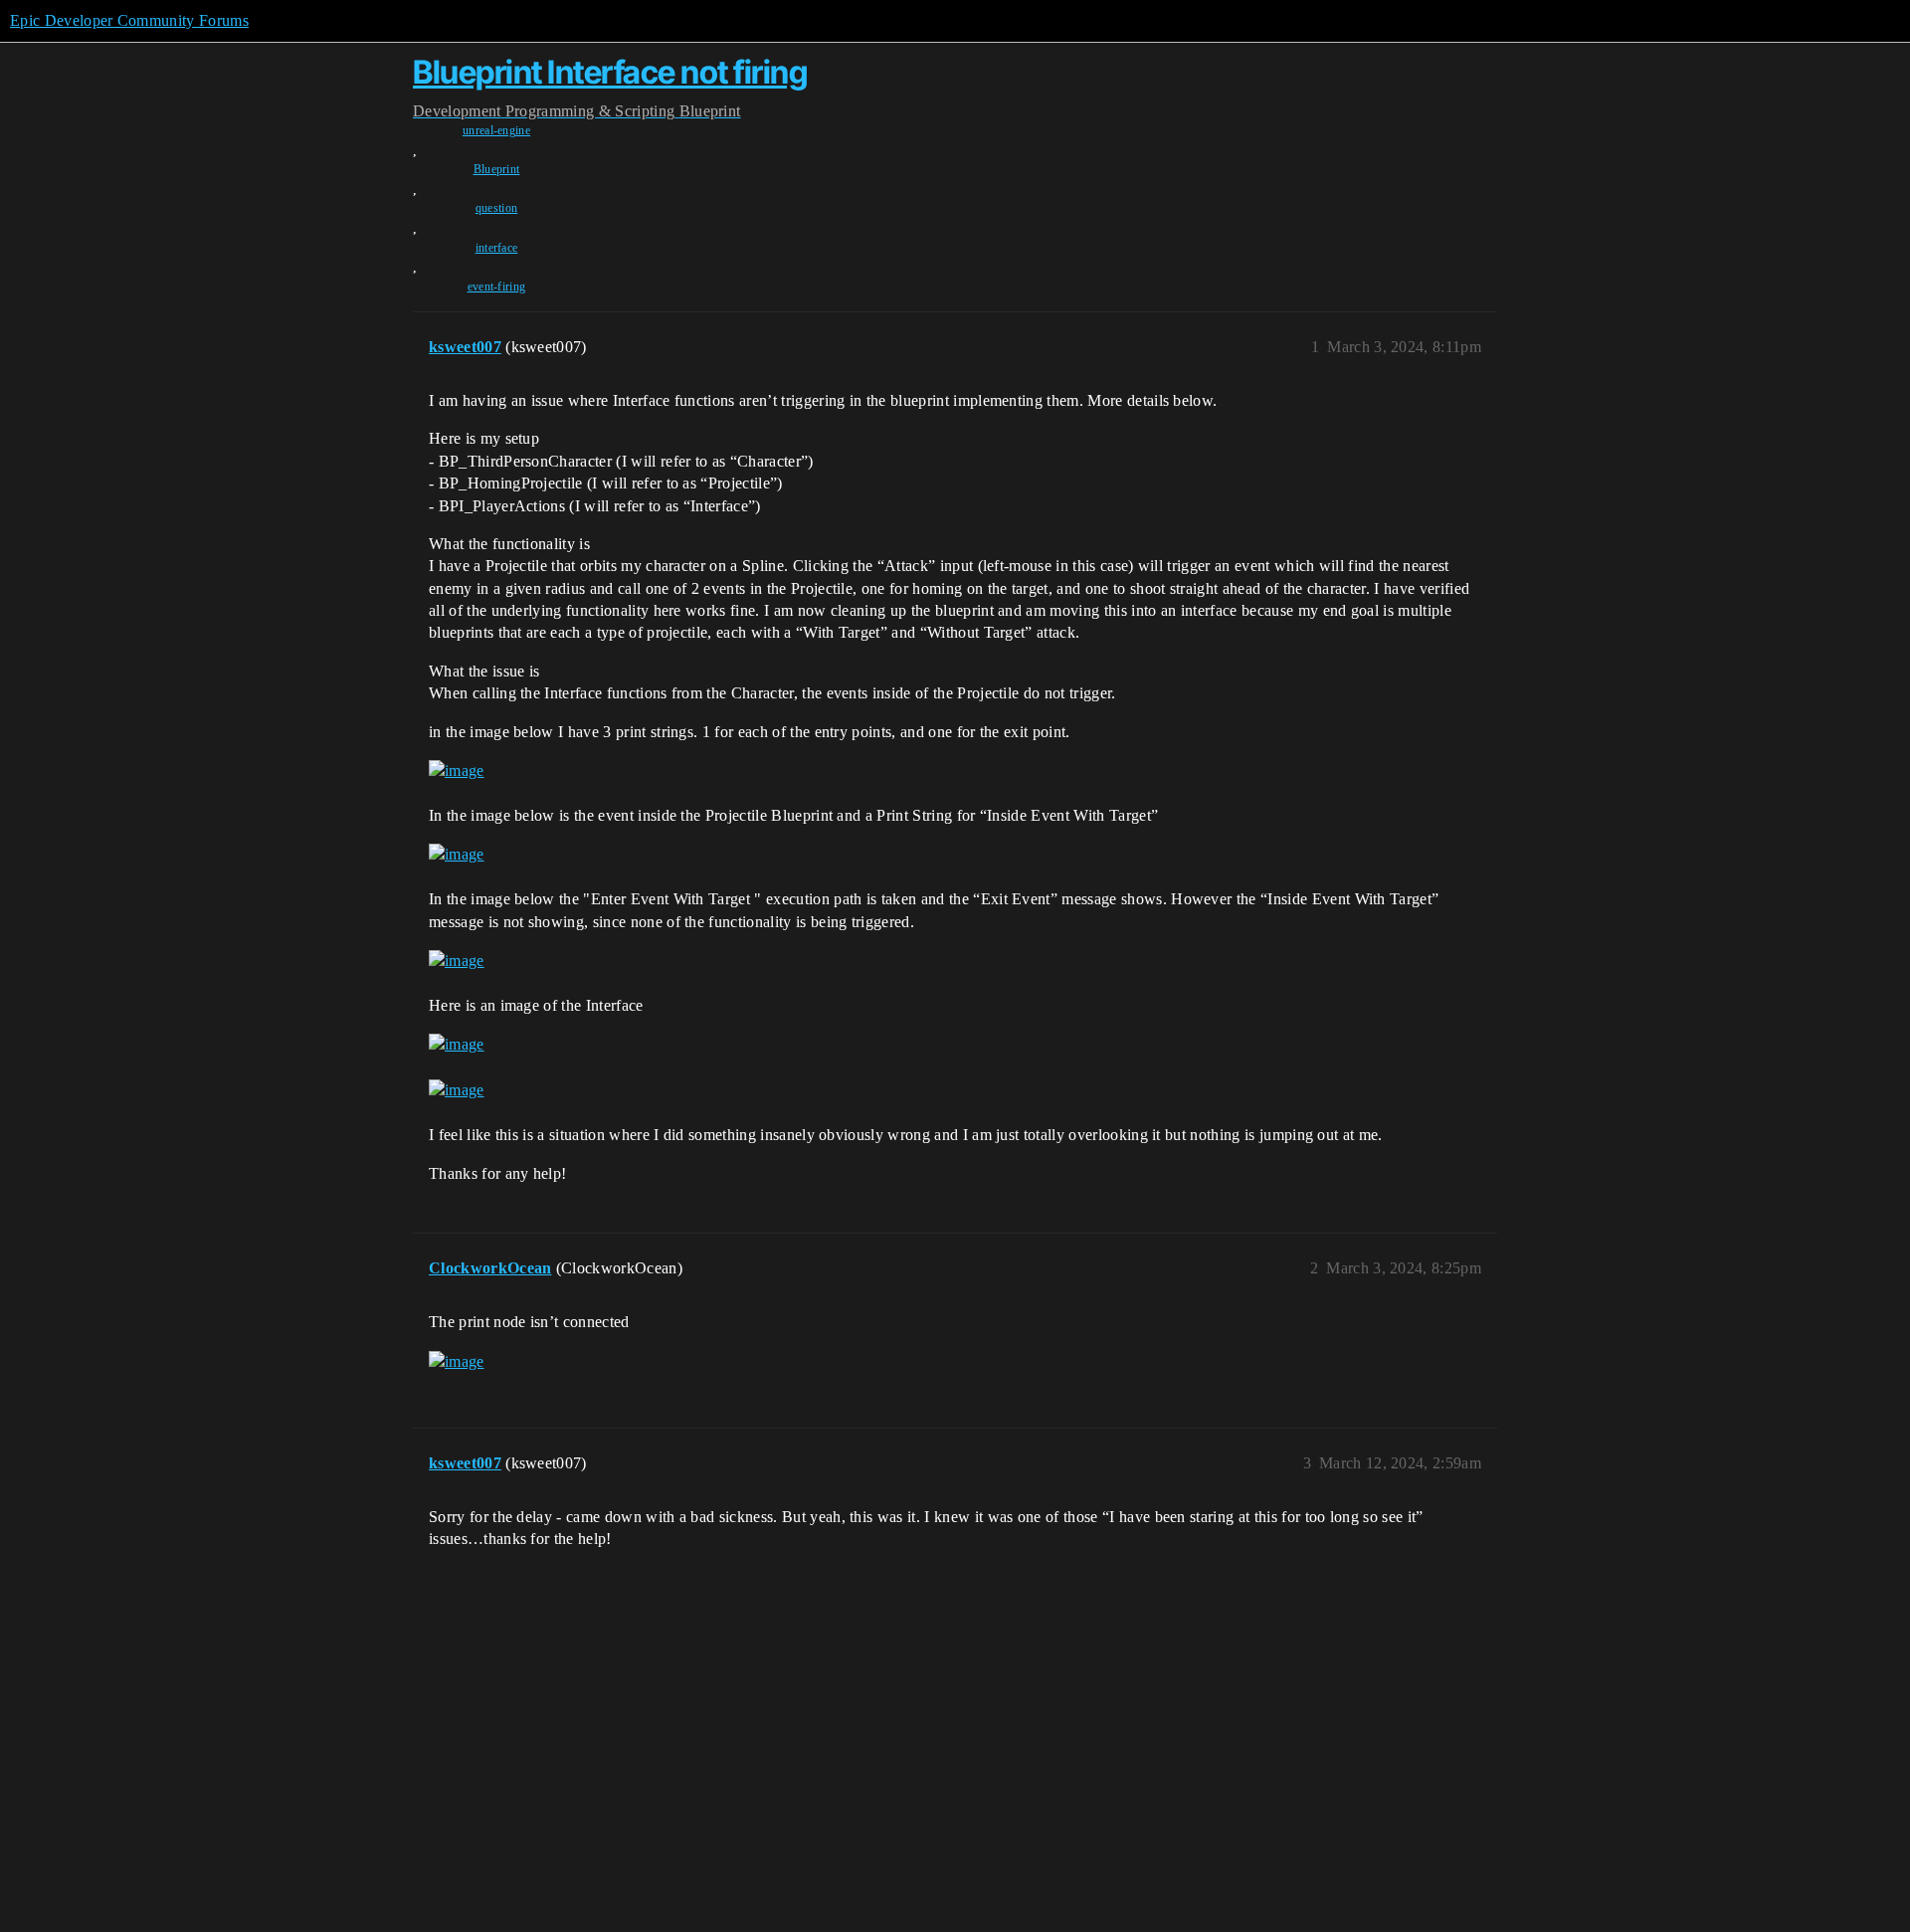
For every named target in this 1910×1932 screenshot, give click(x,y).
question (497, 208)
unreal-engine (496, 130)
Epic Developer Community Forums (129, 20)
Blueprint (497, 169)
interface (497, 248)
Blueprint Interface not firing (610, 72)
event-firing (497, 287)
